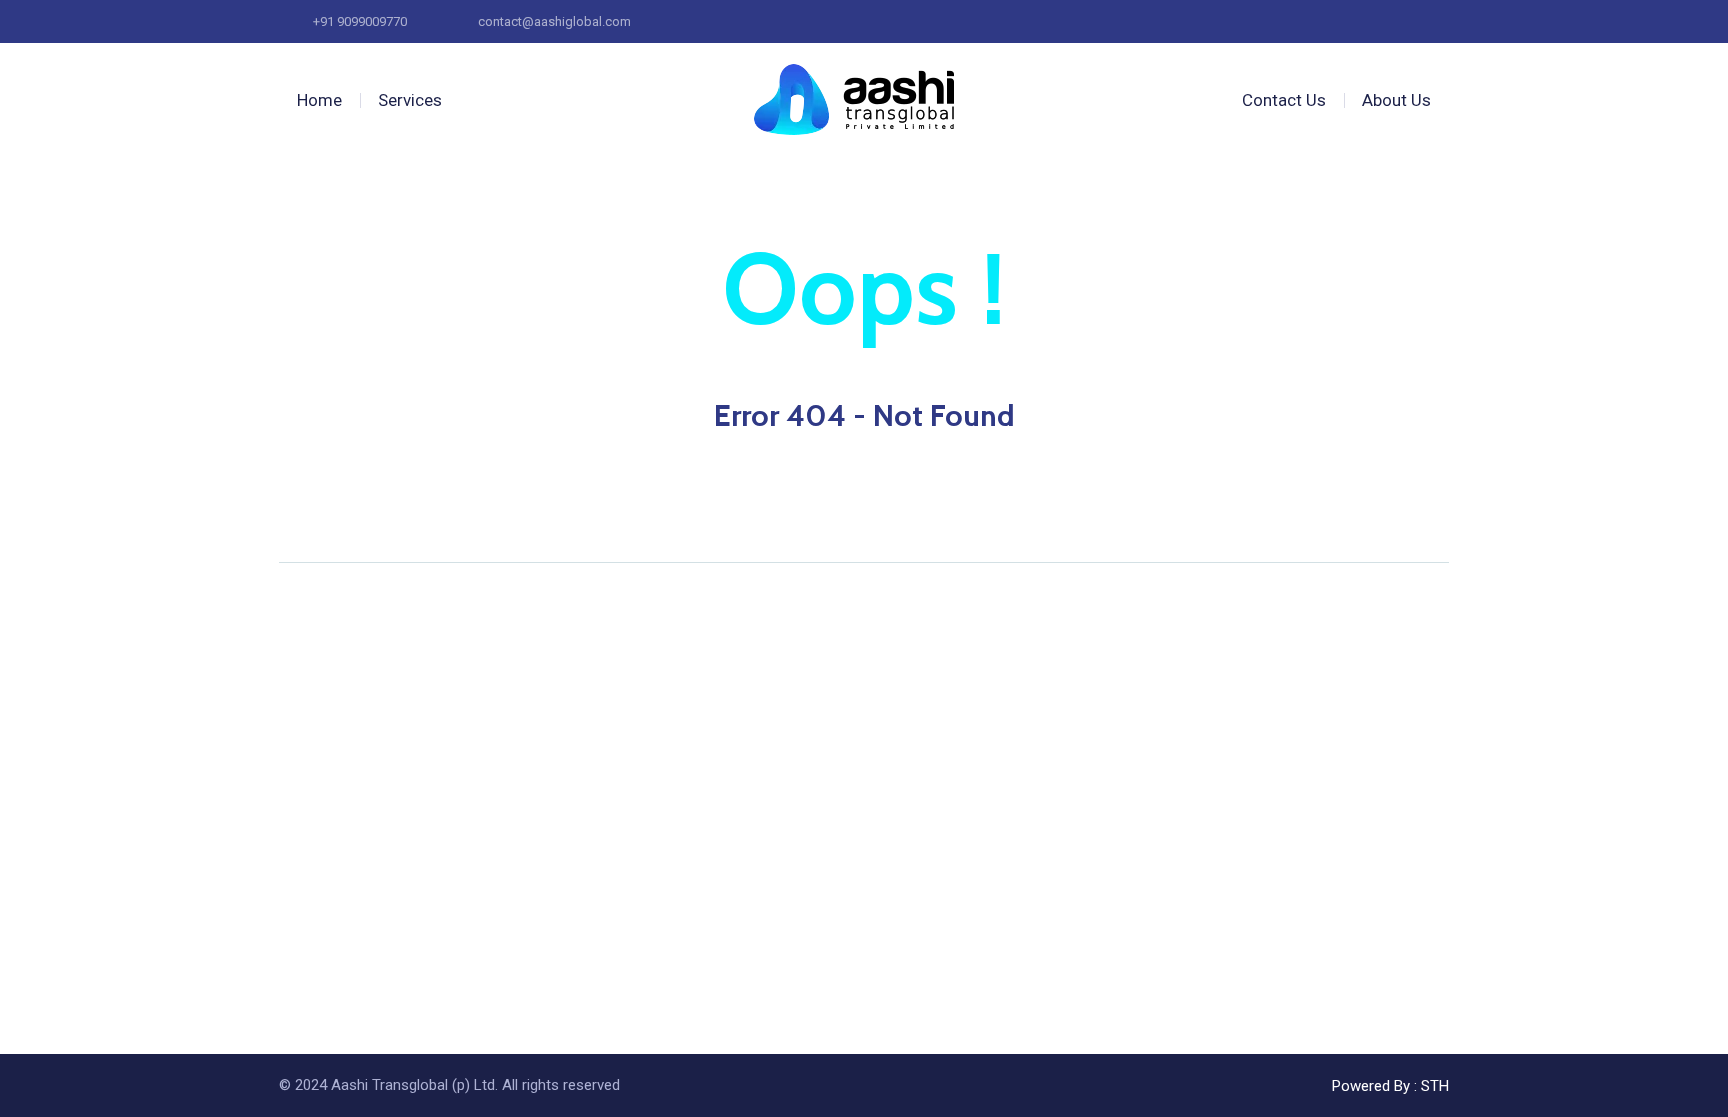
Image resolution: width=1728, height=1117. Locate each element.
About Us (1396, 100)
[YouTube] (362, 516)
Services (410, 100)
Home (319, 100)
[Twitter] (324, 516)
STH (1435, 1086)
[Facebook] (286, 516)
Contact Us (1284, 100)
